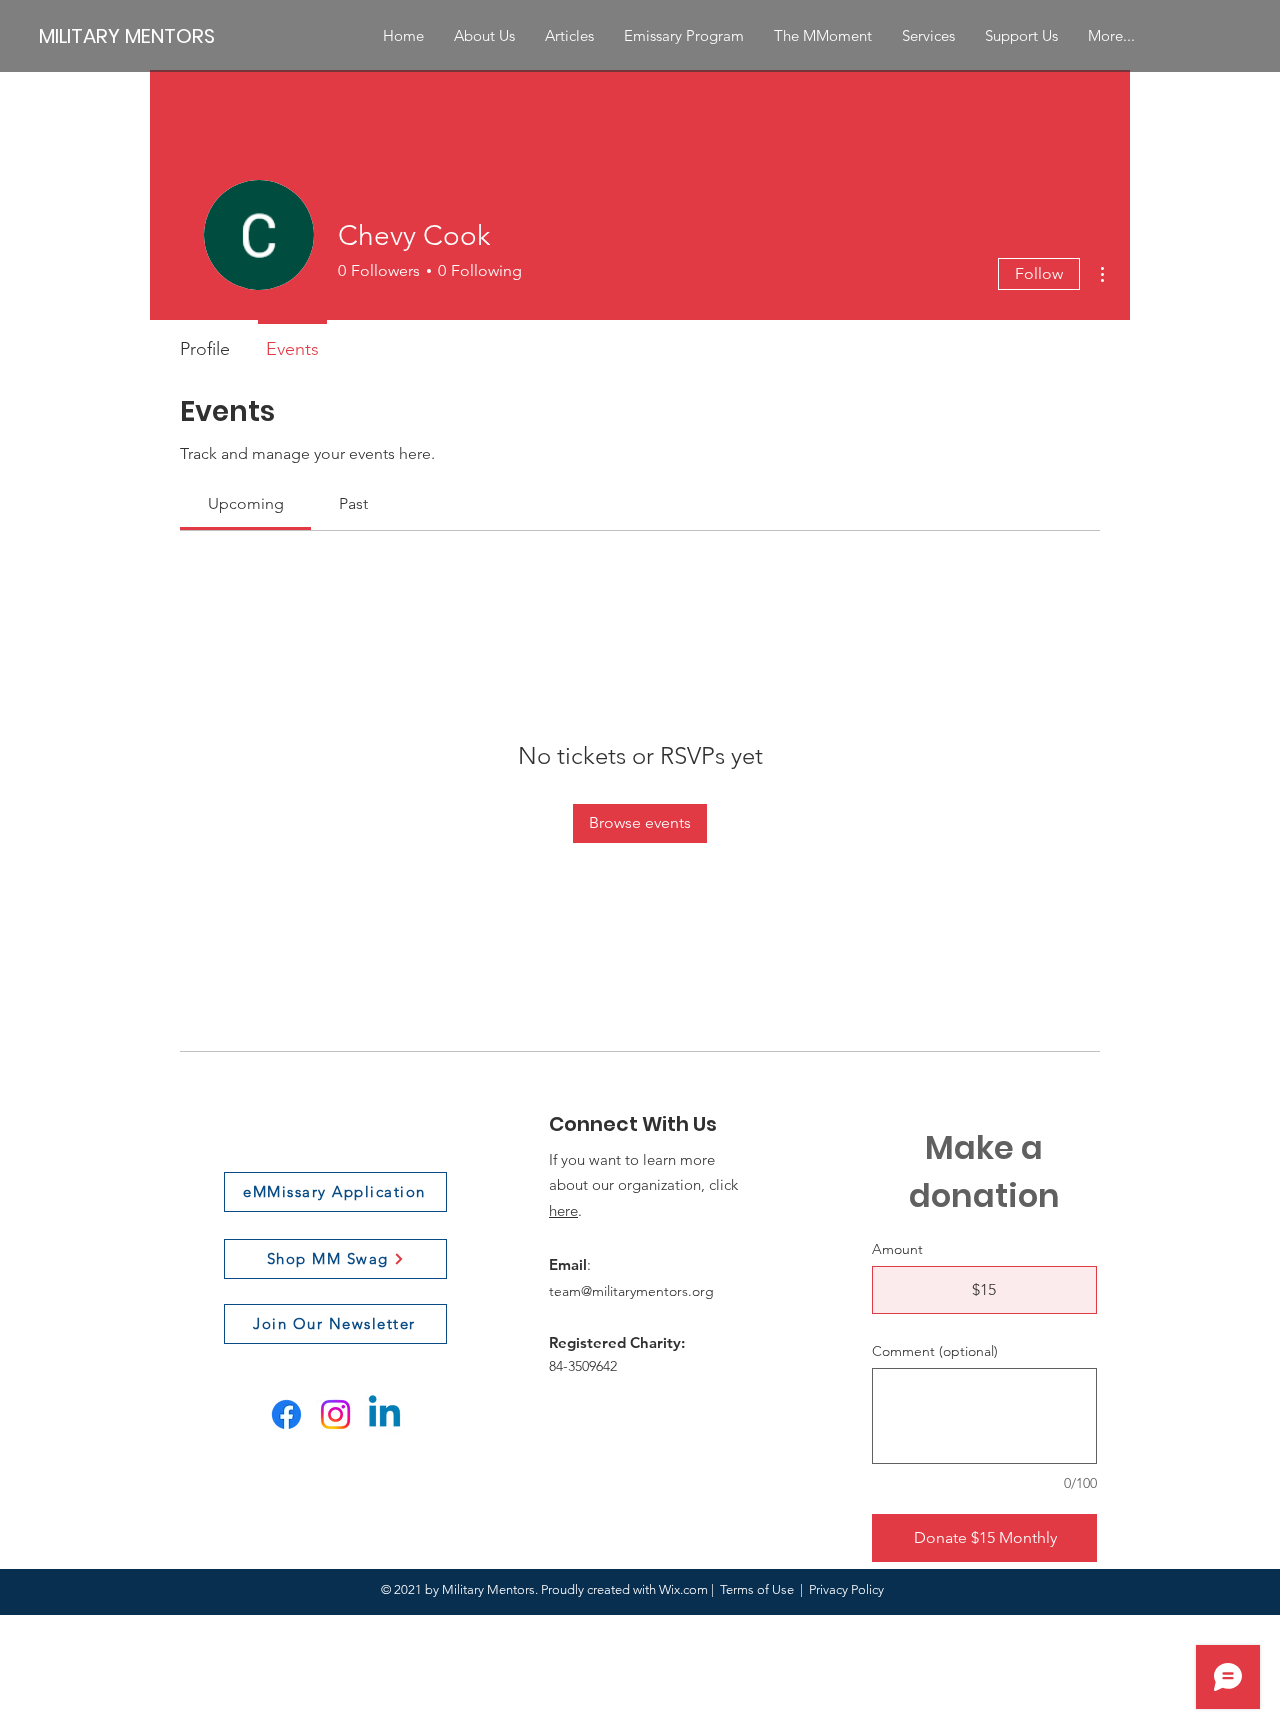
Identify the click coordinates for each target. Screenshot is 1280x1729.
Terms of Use (757, 1589)
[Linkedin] (384, 1414)
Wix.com (683, 1589)
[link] (246, 503)
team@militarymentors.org (631, 1291)
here (563, 1210)
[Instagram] (335, 1414)
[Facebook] (286, 1414)
